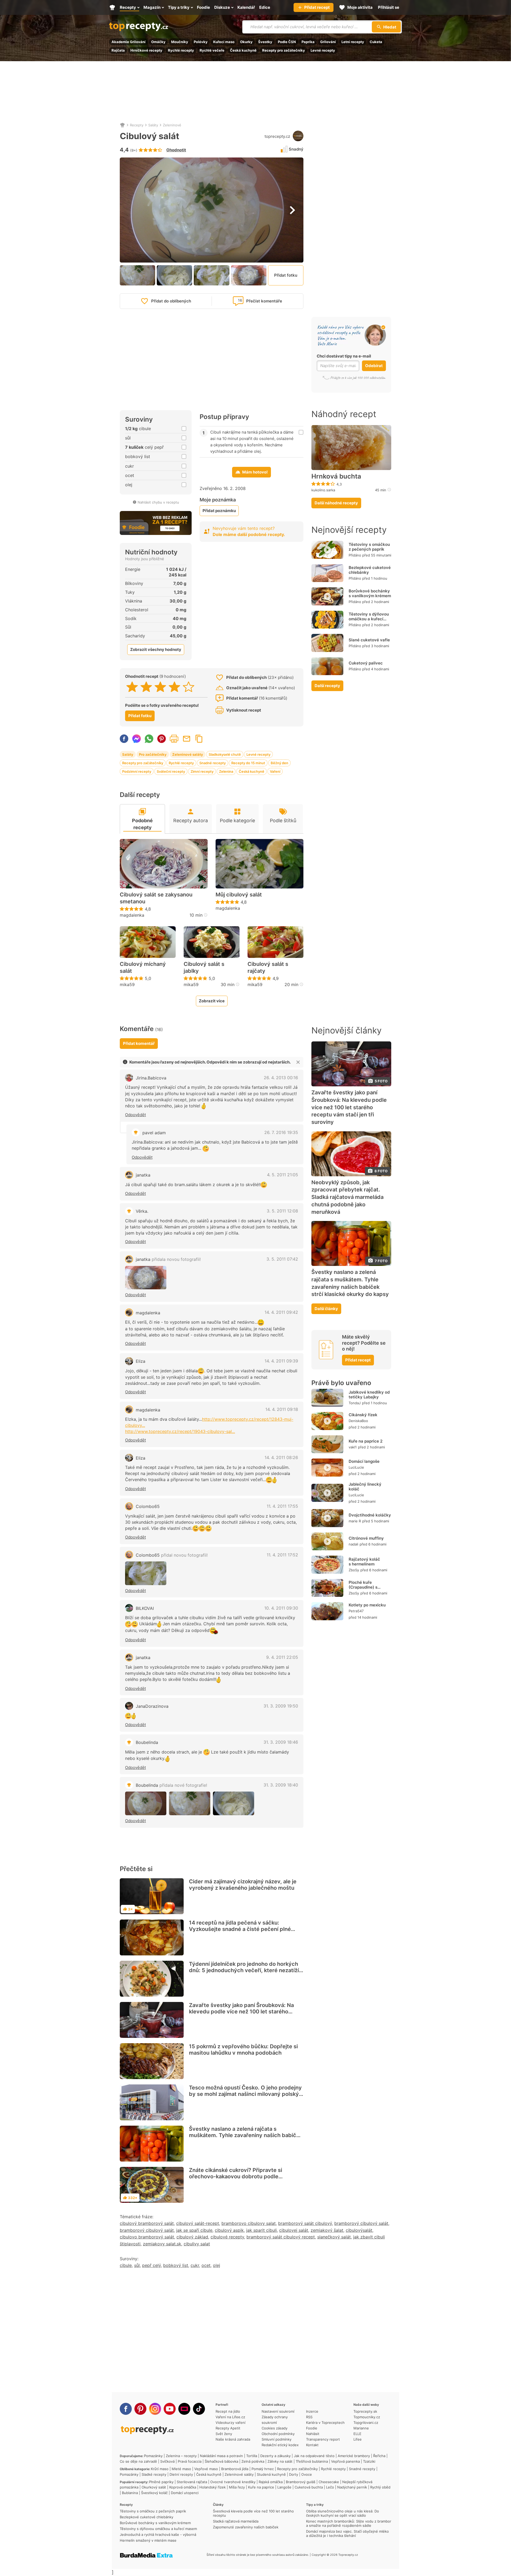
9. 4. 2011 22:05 (282, 1657)
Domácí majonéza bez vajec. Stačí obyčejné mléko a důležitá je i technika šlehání (347, 2533)
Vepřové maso (206, 2469)
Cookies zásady (275, 2428)
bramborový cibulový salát (361, 2223)
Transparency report (323, 2439)
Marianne (361, 2428)
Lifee (358, 2439)
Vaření (275, 771)
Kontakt (312, 2445)
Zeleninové (172, 125)
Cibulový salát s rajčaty (268, 967)
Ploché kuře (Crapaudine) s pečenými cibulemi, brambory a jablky (367, 1590)
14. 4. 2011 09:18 (282, 1409)
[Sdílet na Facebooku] (124, 739)
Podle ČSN (287, 42)
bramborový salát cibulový (305, 2223)
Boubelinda (147, 1742)
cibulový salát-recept (198, 2223)
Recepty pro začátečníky (284, 50)
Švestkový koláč (154, 2493)
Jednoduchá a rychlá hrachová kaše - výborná (158, 2535)
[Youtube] (170, 2409)
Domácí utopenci (185, 2493)
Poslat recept (187, 739)
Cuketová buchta (309, 2487)
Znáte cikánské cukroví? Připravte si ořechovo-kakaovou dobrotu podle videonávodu (236, 2176)
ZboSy (354, 1570)
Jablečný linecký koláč (365, 1487)
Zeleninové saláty (188, 754)
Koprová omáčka (183, 2487)
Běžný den (279, 763)
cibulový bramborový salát (147, 2223)
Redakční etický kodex (280, 2445)
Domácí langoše (364, 1461)
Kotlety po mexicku (367, 1605)
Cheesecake (329, 2482)
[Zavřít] (298, 1062)
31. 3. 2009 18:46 (281, 1742)
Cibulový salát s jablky (204, 967)
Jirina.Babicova (151, 1078)
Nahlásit (313, 2434)
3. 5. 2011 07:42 (282, 1259)
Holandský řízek (213, 2487)
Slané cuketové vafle (369, 640)
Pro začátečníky (153, 754)
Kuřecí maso (224, 42)
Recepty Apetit (228, 2428)
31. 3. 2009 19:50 (281, 1706)
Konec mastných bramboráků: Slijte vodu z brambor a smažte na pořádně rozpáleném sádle (349, 2523)
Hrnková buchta (336, 476)
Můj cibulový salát (239, 895)
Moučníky (180, 42)
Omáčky (158, 42)
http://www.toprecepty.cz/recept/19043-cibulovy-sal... (180, 1431)
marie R (355, 1521)
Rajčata (118, 50)
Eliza (141, 1361)
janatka (143, 1175)
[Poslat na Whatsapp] (149, 739)
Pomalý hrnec (263, 2469)
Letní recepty (353, 42)
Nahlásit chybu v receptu (158, 502)
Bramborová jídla (235, 2469)
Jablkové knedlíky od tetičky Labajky (369, 1395)
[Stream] (184, 2409)
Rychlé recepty (181, 50)
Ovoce (307, 2474)
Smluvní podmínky (277, 2439)
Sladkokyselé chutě (225, 754)
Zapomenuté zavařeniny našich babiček (246, 2527)
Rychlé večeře (212, 50)
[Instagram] (155, 2409)
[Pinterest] (140, 2409)
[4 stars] (174, 687)
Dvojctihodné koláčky (370, 1515)
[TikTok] (199, 2409)
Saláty (153, 125)
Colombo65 (148, 1506)
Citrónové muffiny (366, 1538)
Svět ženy (224, 2434)
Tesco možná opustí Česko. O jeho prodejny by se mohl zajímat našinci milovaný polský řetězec (245, 2094)
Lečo (330, 2487)
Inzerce (312, 2411)
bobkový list (176, 2265)
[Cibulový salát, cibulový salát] (146, 1278)
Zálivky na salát (280, 2461)
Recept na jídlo (228, 2411)
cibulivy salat (197, 2244)
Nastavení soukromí (278, 2411)
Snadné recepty (213, 763)
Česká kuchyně (243, 50)
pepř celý (151, 2265)
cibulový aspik (229, 2230)
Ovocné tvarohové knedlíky (233, 2482)
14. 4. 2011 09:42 (281, 1312)
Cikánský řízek (363, 1415)
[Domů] (122, 125)
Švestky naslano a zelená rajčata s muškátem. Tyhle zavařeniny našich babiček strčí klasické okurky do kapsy (246, 2135)
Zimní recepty (202, 771)
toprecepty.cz (277, 136)
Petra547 (356, 1611)
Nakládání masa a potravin (221, 2456)
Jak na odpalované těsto (314, 2456)
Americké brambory (354, 2456)
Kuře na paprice (261, 2487)
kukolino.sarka (323, 490)
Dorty (294, 2474)
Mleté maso (181, 2469)
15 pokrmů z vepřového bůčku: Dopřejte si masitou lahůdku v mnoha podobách (243, 2050)
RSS (309, 2417)
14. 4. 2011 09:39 (281, 1361)
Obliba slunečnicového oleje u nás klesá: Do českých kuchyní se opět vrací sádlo (343, 2513)
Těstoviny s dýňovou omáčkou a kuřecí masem (369, 619)
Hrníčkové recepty (146, 50)
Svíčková (167, 2461)
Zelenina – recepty (181, 2456)
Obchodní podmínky (278, 2434)
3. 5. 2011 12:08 (282, 1211)
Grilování (328, 42)
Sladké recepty (154, 2474)
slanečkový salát (334, 2237)
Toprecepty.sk (365, 2411)
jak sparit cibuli (261, 2230)
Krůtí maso (160, 2469)
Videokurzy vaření (230, 2423)
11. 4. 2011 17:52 (282, 1555)
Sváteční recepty (171, 771)
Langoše (284, 2487)
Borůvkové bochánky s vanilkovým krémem (370, 593)
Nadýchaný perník (352, 2487)
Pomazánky (153, 2456)
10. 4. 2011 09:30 (281, 1608)
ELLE (357, 2434)
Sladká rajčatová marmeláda (236, 2521)
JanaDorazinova (152, 1706)
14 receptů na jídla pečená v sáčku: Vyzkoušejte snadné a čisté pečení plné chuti (240, 1929)
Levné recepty (323, 50)
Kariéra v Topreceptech (325, 2423)
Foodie (312, 2428)
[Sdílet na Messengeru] (137, 739)
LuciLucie (356, 1467)
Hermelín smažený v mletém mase (148, 2540)
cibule (126, 2265)
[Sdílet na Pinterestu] (162, 739)
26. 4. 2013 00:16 (281, 1078)
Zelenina (226, 771)
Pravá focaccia (190, 2461)
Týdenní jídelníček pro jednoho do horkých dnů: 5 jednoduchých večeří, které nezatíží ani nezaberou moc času (244, 1970)
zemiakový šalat (327, 2230)
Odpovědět (135, 1115)
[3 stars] (160, 687)
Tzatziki (369, 2461)
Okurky (246, 42)
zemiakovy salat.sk (162, 2244)
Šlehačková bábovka (221, 2461)
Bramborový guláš (301, 2482)
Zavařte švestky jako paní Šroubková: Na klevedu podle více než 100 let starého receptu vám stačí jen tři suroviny (241, 2012)
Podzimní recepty (137, 771)
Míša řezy (237, 2487)
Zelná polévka (253, 2461)
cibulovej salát (294, 2230)
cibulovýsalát (359, 2230)
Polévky (201, 42)
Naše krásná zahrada (233, 2439)
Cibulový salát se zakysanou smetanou (156, 898)
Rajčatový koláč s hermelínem (364, 1562)
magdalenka (132, 915)
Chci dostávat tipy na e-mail (344, 356)
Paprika (308, 42)
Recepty (137, 125)
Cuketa (376, 42)
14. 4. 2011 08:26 (281, 1457)
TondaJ (355, 1403)
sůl (137, 2265)
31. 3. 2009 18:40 (281, 1785)
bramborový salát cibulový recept (281, 2237)
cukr (195, 2265)
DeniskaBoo (358, 1421)
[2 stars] (146, 687)
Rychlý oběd (380, 2487)
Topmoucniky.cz (367, 2417)
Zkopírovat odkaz (199, 739)
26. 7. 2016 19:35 (281, 1132)
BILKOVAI (145, 1608)
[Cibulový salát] (146, 1573)
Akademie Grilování (129, 42)
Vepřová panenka (345, 2461)
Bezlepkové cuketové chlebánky (370, 570)
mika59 (127, 984)
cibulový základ (192, 2237)
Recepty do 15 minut (248, 763)
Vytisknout (174, 739)
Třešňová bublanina (312, 2461)
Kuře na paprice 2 (366, 1441)
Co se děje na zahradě (138, 2461)
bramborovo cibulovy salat (249, 2223)
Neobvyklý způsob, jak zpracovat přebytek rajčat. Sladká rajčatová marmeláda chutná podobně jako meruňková (347, 1197)
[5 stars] (189, 687)
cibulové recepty (227, 2237)
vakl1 (353, 1447)
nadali (353, 1544)
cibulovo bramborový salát (147, 2237)
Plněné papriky (161, 2482)
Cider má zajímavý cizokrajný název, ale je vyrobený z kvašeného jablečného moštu (243, 1885)
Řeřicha (379, 2456)
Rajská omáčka (271, 2482)
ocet (206, 2265)
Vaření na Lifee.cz (230, 2417)
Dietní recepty (181, 2474)
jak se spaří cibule (194, 2230)
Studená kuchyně (271, 2474)
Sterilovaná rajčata (192, 2482)
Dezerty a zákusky (275, 2456)
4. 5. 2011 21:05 (283, 1175)
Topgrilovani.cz (366, 2423)
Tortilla (252, 2456)
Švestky (265, 42)
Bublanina (130, 2493)
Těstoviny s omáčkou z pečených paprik (369, 547)
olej (217, 2265)
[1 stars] (132, 687)
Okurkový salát (154, 2487)
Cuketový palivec (366, 663)
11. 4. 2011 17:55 (282, 1506)
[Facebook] (126, 2409)
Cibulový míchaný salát (143, 967)
